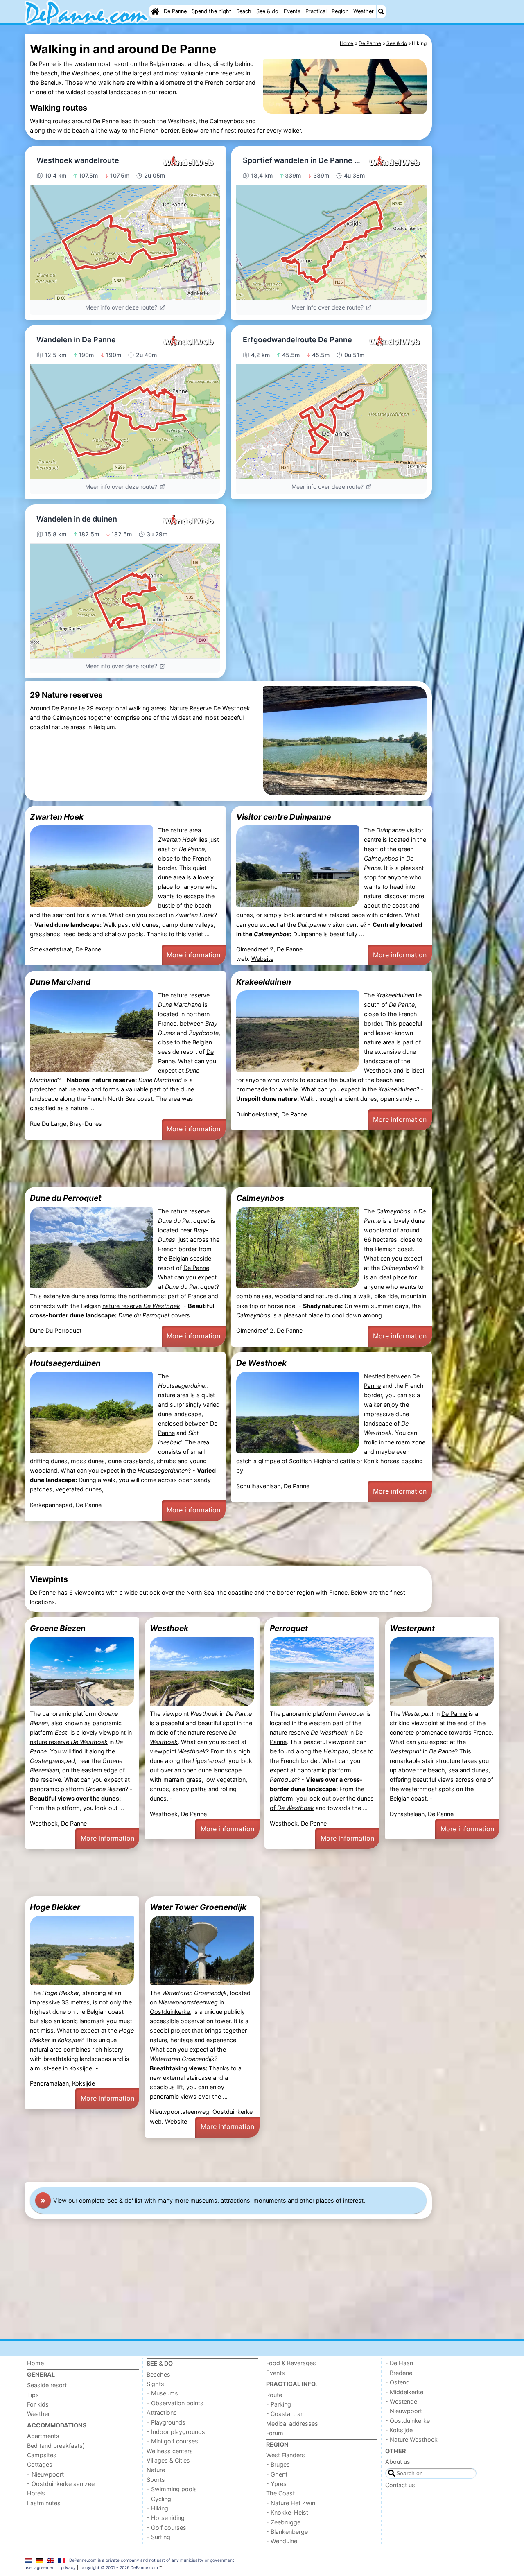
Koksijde (81, 2068)
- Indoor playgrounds (176, 2432)
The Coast (280, 2493)
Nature (156, 2470)
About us (398, 2462)
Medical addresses (292, 2423)
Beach (244, 11)
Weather (364, 11)
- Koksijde (399, 2430)
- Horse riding (166, 2518)
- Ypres (276, 2484)
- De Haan (399, 2363)
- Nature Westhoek (411, 2439)
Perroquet (289, 1628)
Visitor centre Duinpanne (283, 817)
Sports (156, 2480)
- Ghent (277, 2474)
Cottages (40, 2464)
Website (262, 959)
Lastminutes (44, 2503)
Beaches (158, 2374)
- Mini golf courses (172, 2441)
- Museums (162, 2393)
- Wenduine (282, 2541)
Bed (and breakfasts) (56, 2446)
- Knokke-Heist (287, 2512)
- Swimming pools (172, 2489)
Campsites (42, 2455)
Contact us (400, 2485)
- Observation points (175, 2403)
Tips (33, 2395)
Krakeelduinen (264, 982)
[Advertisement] (467, 222)
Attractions (162, 2412)
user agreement (40, 2567)
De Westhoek (261, 1363)
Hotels (36, 2493)
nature (373, 896)
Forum (275, 2433)
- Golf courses (166, 2527)
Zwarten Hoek (57, 817)
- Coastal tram (286, 2414)
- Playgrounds (166, 2422)
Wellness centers (170, 2451)
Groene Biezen (58, 1628)
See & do (267, 11)
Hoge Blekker (55, 1907)
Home (35, 2363)
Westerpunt (412, 1628)
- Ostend (398, 2382)
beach (436, 1770)
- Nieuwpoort (45, 2474)
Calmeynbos (260, 1198)
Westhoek (169, 1628)
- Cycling (159, 2499)
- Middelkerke (404, 2392)
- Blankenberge (287, 2532)
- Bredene (399, 2373)
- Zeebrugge (283, 2522)
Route (274, 2395)
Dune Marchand (60, 982)
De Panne (175, 11)
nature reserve (141, 1306)
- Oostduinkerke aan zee (61, 2484)
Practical (316, 11)
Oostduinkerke (170, 2012)
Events (292, 11)
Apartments (43, 2436)
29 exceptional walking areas (126, 708)
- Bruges (278, 2464)
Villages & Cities (168, 2460)
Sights (155, 2384)
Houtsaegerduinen (65, 1363)
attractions (235, 2200)
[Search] (381, 11)
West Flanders (286, 2455)
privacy (68, 2567)
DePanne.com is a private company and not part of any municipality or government (152, 2560)
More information (193, 955)
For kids (38, 2404)
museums (204, 2200)
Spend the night (211, 11)
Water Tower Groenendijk (198, 1907)
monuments (270, 2200)
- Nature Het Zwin (291, 2503)
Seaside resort (47, 2385)
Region (340, 11)
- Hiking (157, 2508)
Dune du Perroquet (65, 1198)
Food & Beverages (291, 2363)
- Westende (401, 2401)
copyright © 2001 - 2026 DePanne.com (119, 2567)
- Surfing (158, 2537)
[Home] (155, 11)
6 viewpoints (87, 1592)
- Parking (279, 2404)
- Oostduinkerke (408, 2421)
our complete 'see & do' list (105, 2200)
